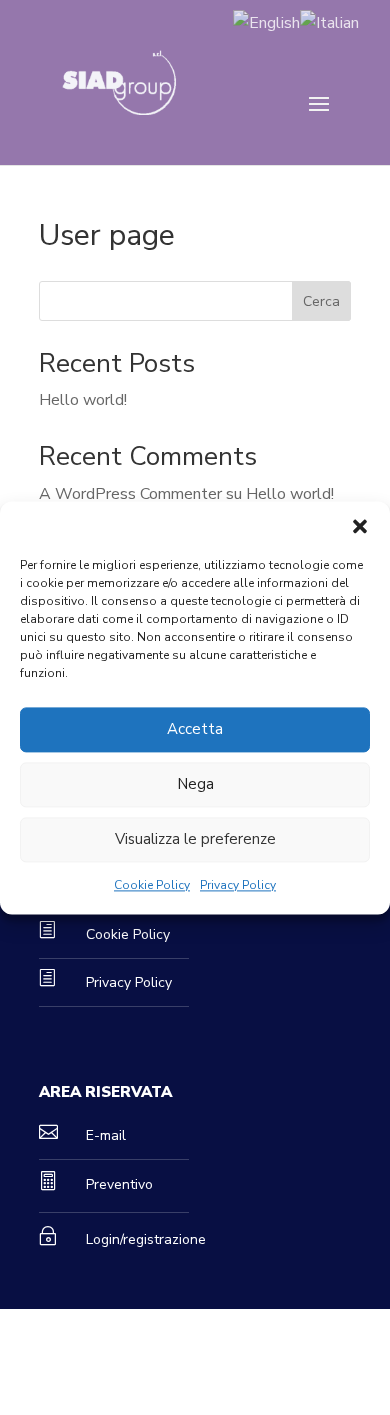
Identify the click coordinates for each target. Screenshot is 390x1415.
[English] (266, 22)
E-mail (106, 1135)
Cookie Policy (152, 885)
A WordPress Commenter (130, 494)
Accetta (195, 729)
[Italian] (329, 22)
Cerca (321, 301)
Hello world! (83, 400)
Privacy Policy (238, 885)
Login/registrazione (146, 1239)
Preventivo (119, 1184)
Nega (195, 784)
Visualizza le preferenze (195, 839)
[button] (360, 526)
